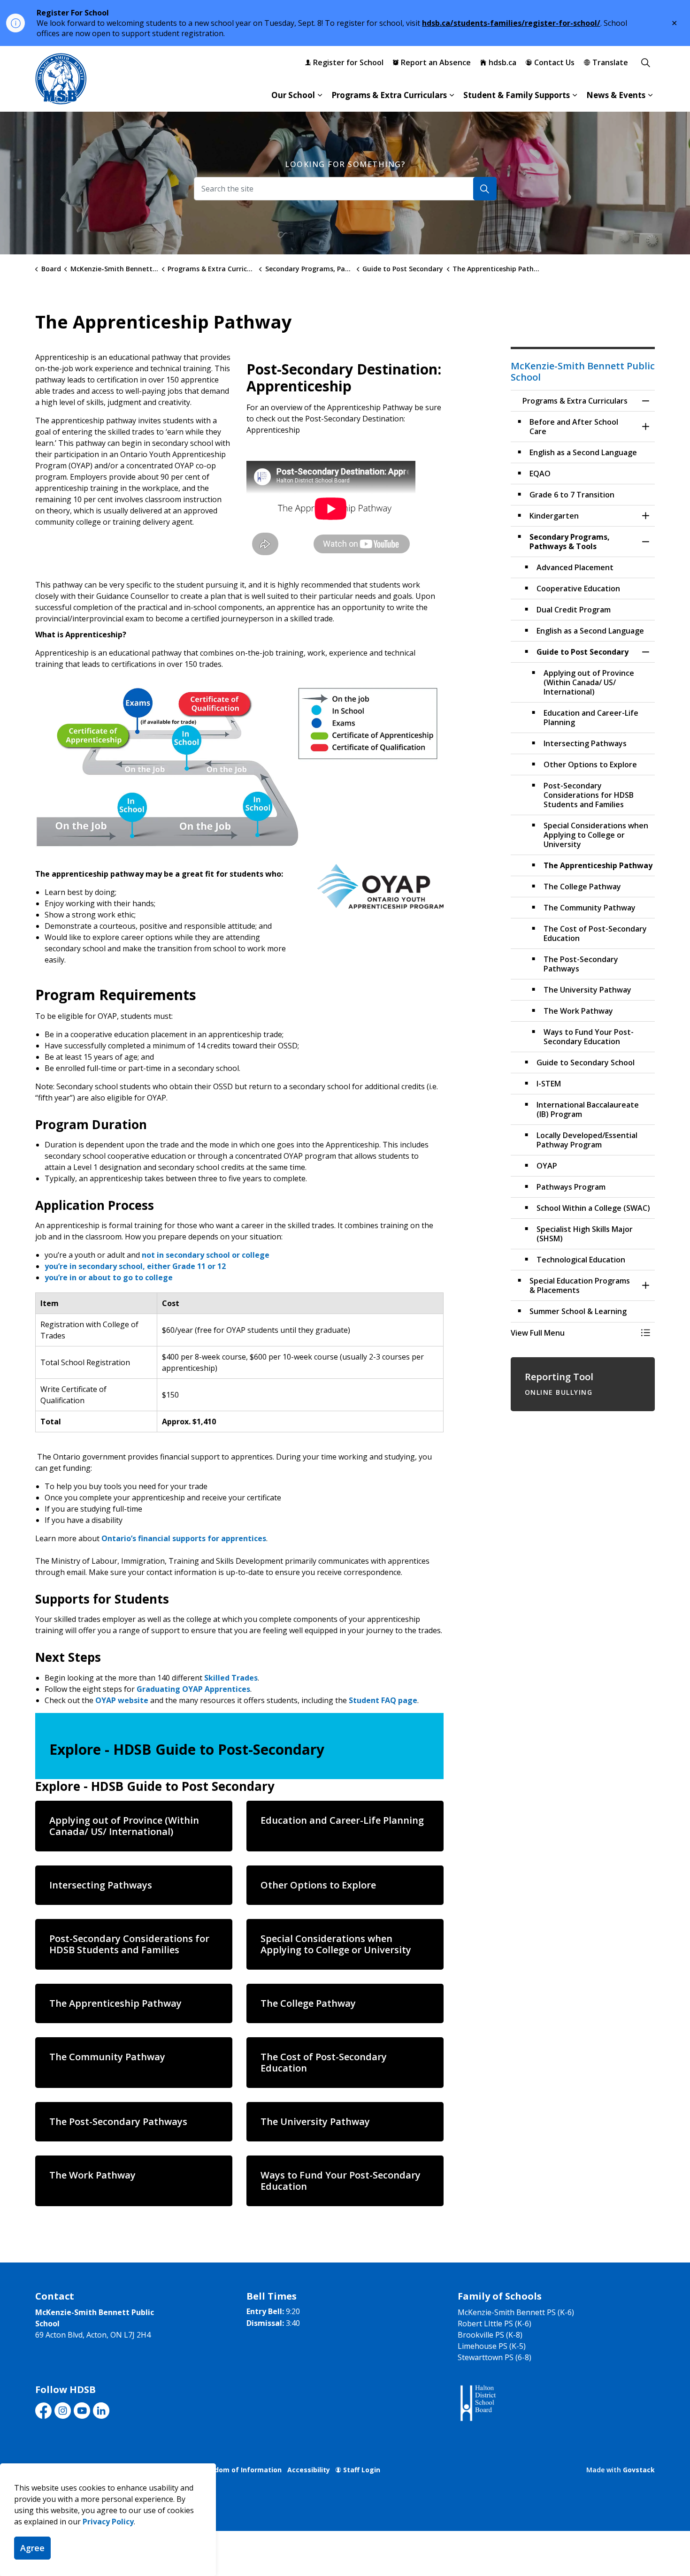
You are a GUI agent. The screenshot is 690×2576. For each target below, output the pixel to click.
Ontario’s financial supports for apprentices (184, 1538)
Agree (32, 2548)
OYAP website (122, 1700)
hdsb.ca (502, 62)
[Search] (485, 189)
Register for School (348, 62)
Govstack (639, 2470)
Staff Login (362, 2470)
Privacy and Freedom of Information (220, 2470)
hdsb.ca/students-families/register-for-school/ (511, 23)
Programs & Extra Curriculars (389, 95)
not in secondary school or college (206, 1255)
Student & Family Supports (517, 95)
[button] (239, 767)
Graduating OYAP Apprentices (193, 1689)
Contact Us (554, 62)
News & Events (616, 95)
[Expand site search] (645, 62)
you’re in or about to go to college (109, 1277)
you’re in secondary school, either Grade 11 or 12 (135, 1266)
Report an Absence (436, 62)
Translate (610, 62)
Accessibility (309, 2470)
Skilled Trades (231, 1678)
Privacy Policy (108, 2522)
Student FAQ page (383, 1700)
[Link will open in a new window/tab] (477, 2404)
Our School (293, 95)
